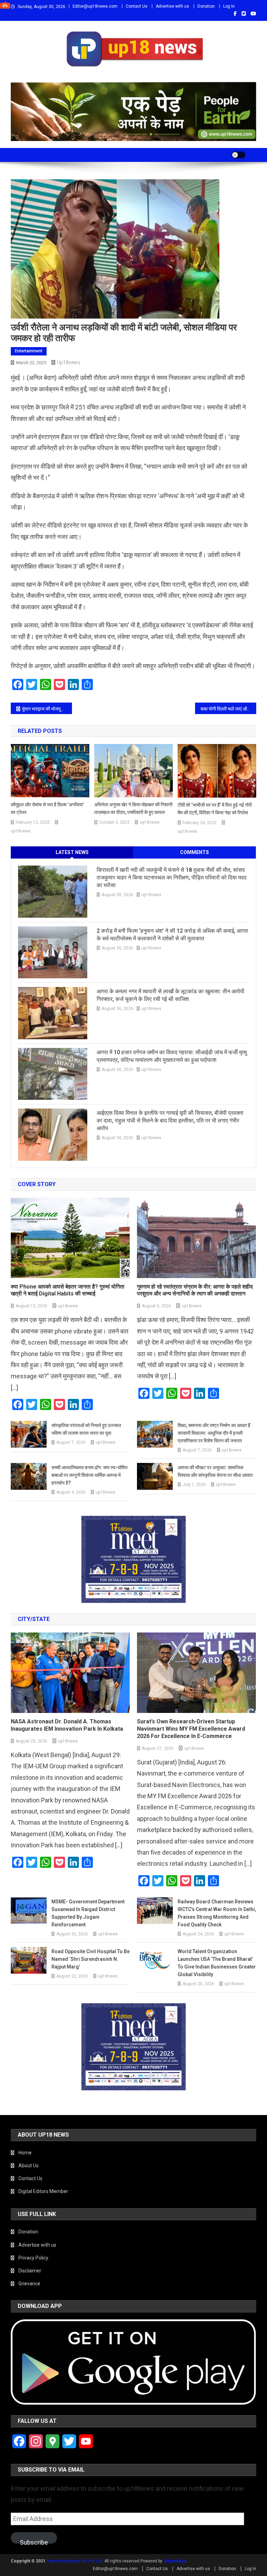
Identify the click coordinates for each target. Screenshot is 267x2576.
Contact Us (137, 6)
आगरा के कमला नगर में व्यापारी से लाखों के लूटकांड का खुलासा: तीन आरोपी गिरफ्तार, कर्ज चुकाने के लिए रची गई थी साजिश (171, 995)
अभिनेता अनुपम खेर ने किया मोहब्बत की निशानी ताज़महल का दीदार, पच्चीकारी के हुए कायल (133, 808)
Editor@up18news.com (95, 6)
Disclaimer (30, 2271)
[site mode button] (238, 155)
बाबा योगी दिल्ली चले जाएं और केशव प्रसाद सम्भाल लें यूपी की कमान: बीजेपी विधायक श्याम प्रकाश (229, 709)
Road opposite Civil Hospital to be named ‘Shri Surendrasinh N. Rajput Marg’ (91, 1959)
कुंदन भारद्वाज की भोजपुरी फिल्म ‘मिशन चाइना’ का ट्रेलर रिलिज (47, 709)
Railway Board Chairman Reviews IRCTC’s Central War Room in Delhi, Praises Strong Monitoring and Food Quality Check (217, 1913)
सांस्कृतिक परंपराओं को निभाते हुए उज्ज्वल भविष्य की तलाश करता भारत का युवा (86, 1429)
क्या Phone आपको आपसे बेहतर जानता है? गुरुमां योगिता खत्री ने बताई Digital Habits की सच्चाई (68, 1290)
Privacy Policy (33, 2258)
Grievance (29, 2284)
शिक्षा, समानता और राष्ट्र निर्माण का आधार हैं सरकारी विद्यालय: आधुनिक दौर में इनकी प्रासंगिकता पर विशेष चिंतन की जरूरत (214, 1433)
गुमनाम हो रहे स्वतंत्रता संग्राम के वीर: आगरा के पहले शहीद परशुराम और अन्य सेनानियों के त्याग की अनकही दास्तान (195, 1290)
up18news (69, 362)
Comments (195, 852)
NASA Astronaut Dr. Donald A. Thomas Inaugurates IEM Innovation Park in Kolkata (67, 1725)
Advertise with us (172, 6)
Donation (206, 6)
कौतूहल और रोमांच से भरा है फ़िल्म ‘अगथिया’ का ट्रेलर (47, 808)
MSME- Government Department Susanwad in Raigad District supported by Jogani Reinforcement (88, 1913)
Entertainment (29, 351)
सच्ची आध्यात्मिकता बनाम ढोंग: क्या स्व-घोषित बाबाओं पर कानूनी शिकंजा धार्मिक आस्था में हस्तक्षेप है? (90, 1475)
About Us (29, 2166)
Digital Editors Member (43, 2191)
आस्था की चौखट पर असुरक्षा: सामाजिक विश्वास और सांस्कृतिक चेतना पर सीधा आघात (215, 1471)
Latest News (72, 852)
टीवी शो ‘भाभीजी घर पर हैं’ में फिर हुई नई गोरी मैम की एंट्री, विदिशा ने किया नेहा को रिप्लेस (215, 809)
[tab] (72, 852)
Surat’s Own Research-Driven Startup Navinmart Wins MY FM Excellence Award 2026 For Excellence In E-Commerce (191, 1729)
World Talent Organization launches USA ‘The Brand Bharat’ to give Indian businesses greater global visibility (217, 1963)
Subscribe (34, 2541)
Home (25, 2153)
